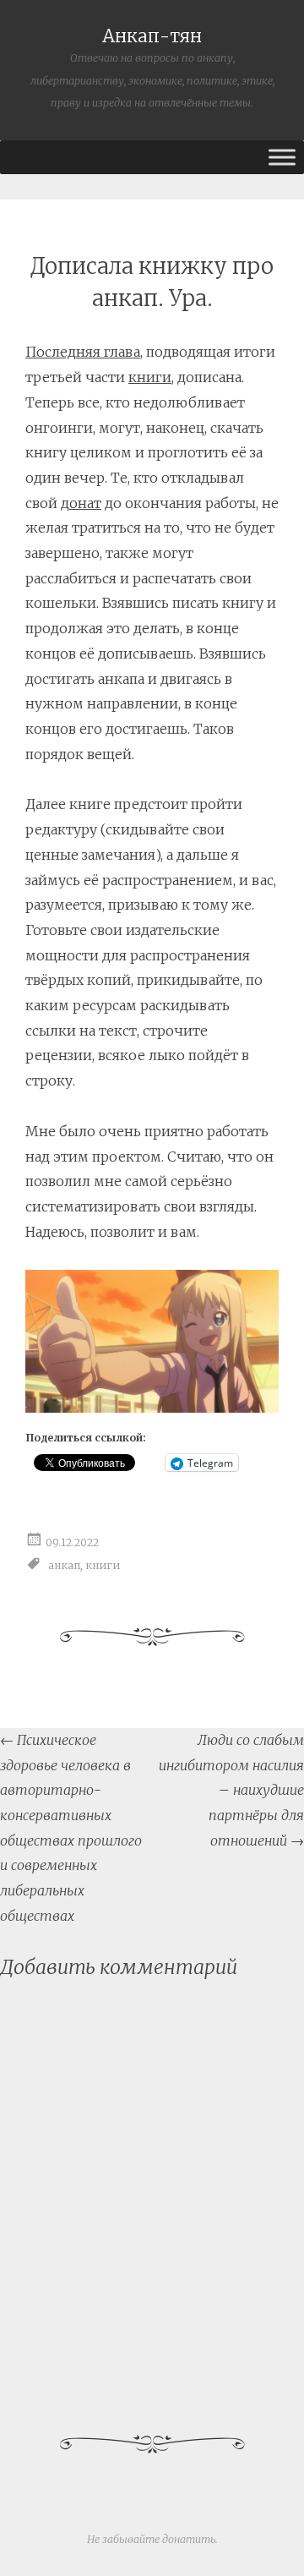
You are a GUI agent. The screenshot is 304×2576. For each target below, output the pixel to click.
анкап (64, 1565)
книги (150, 377)
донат (81, 503)
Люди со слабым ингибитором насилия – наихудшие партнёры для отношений (231, 1790)
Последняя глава (83, 352)
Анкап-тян (152, 36)
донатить (189, 2539)
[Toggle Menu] (282, 157)
